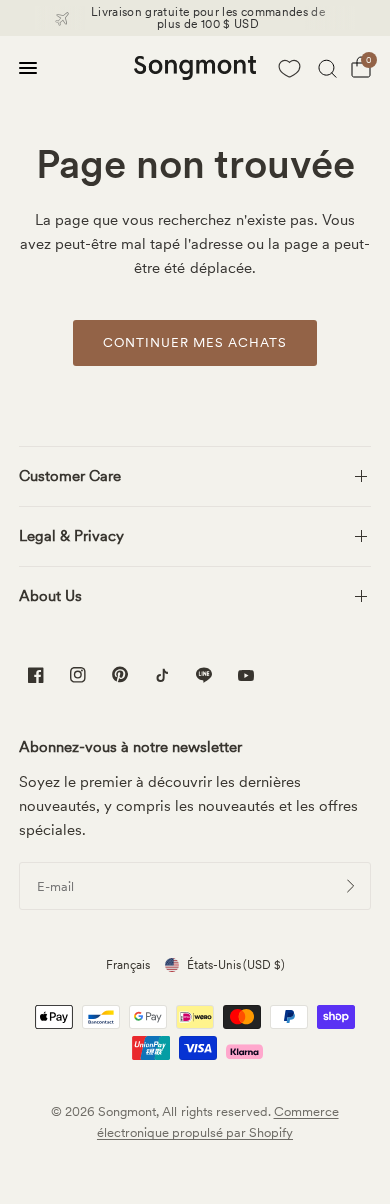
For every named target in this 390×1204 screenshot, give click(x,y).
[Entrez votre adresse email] (351, 886)
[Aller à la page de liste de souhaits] (289, 68)
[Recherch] (327, 68)
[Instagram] (78, 675)
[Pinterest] (120, 674)
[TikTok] (162, 675)
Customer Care (70, 476)
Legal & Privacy (71, 536)
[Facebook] (36, 675)
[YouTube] (246, 677)
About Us (50, 596)
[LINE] (204, 675)
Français (128, 965)
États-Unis (236, 965)
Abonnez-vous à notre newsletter (130, 747)
